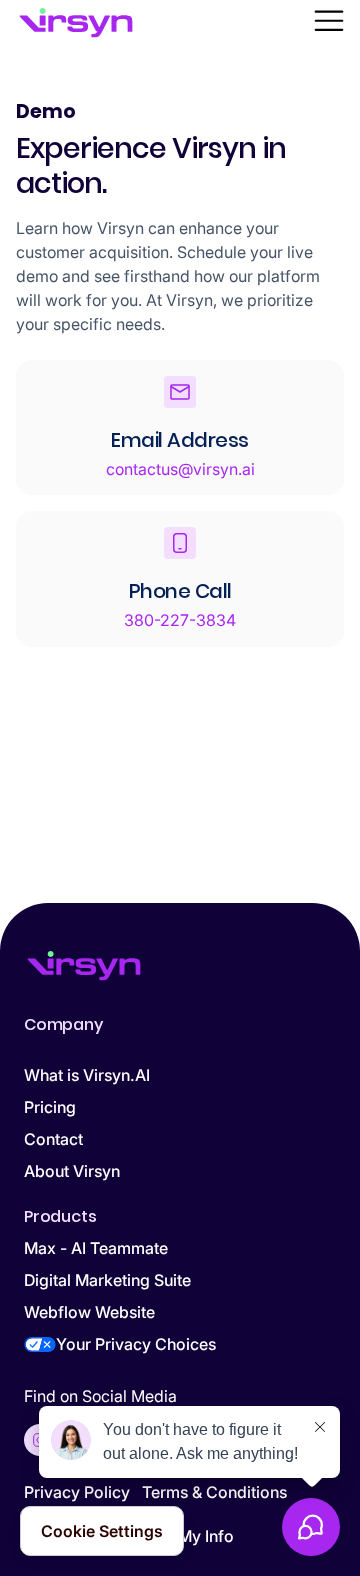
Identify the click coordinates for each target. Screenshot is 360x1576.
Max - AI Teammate (96, 1248)
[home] (76, 23)
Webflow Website (89, 1312)
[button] (329, 22)
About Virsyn (72, 1171)
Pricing (50, 1107)
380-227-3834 (180, 620)
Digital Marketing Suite (107, 1280)
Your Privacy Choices (136, 1344)
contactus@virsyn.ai (180, 469)
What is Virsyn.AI (87, 1075)
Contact (53, 1139)
